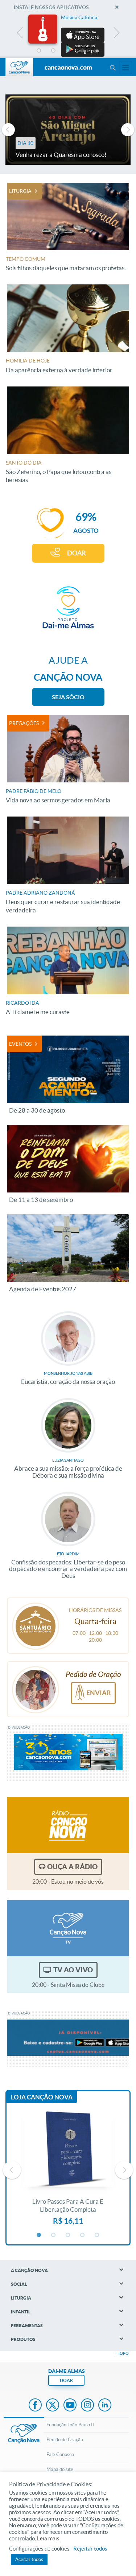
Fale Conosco (60, 2455)
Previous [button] (20, 35)
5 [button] (97, 51)
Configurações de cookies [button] (39, 2549)
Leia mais (48, 2539)
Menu (112, 68)
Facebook (35, 2406)
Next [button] (116, 35)
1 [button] (39, 51)
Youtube (70, 2406)
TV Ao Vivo (73, 1970)
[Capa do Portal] (68, 68)
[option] (68, 36)
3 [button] (68, 51)
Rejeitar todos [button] (90, 2549)
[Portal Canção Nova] (19, 67)
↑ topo (122, 2353)
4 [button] (83, 51)
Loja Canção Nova (42, 2097)
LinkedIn (105, 2406)
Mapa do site (60, 2469)
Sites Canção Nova (125, 68)
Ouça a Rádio (72, 1867)
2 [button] (54, 51)
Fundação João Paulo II (70, 2425)
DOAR (77, 553)
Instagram (87, 2406)
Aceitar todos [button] (29, 2559)
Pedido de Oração (65, 2440)
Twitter (53, 2406)
